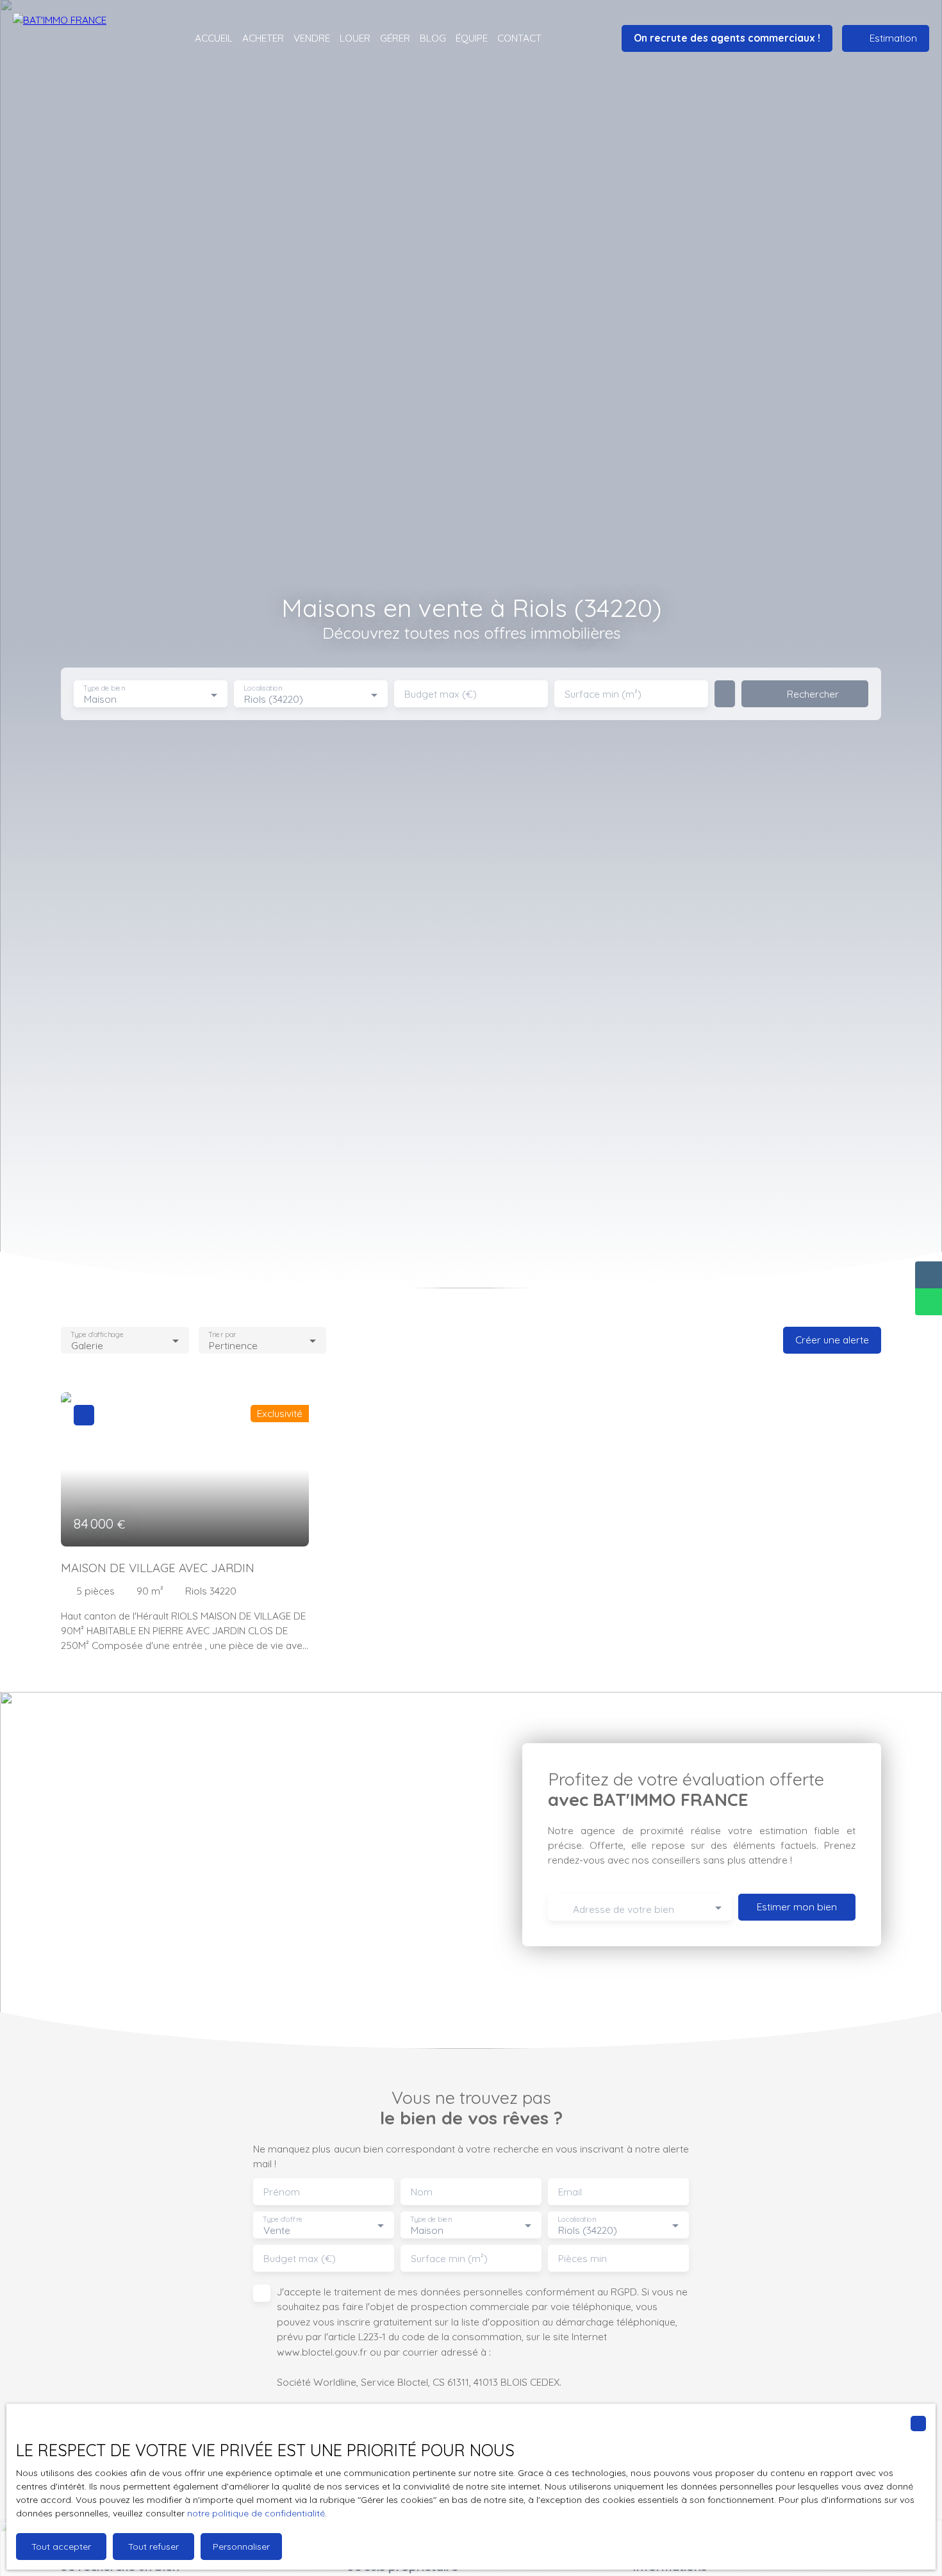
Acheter (263, 38)
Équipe (472, 38)
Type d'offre (283, 2219)
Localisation (263, 688)
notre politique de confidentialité (256, 2513)
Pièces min (583, 2259)
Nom (422, 2192)
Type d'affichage (97, 1334)
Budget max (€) (441, 694)
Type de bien (104, 688)
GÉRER (395, 38)
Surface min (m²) (603, 694)
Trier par (222, 1334)
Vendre (312, 38)
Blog (433, 38)
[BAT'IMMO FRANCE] (83, 38)
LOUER (355, 38)
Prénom (282, 2192)
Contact (519, 38)
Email (570, 2192)
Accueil (214, 38)
